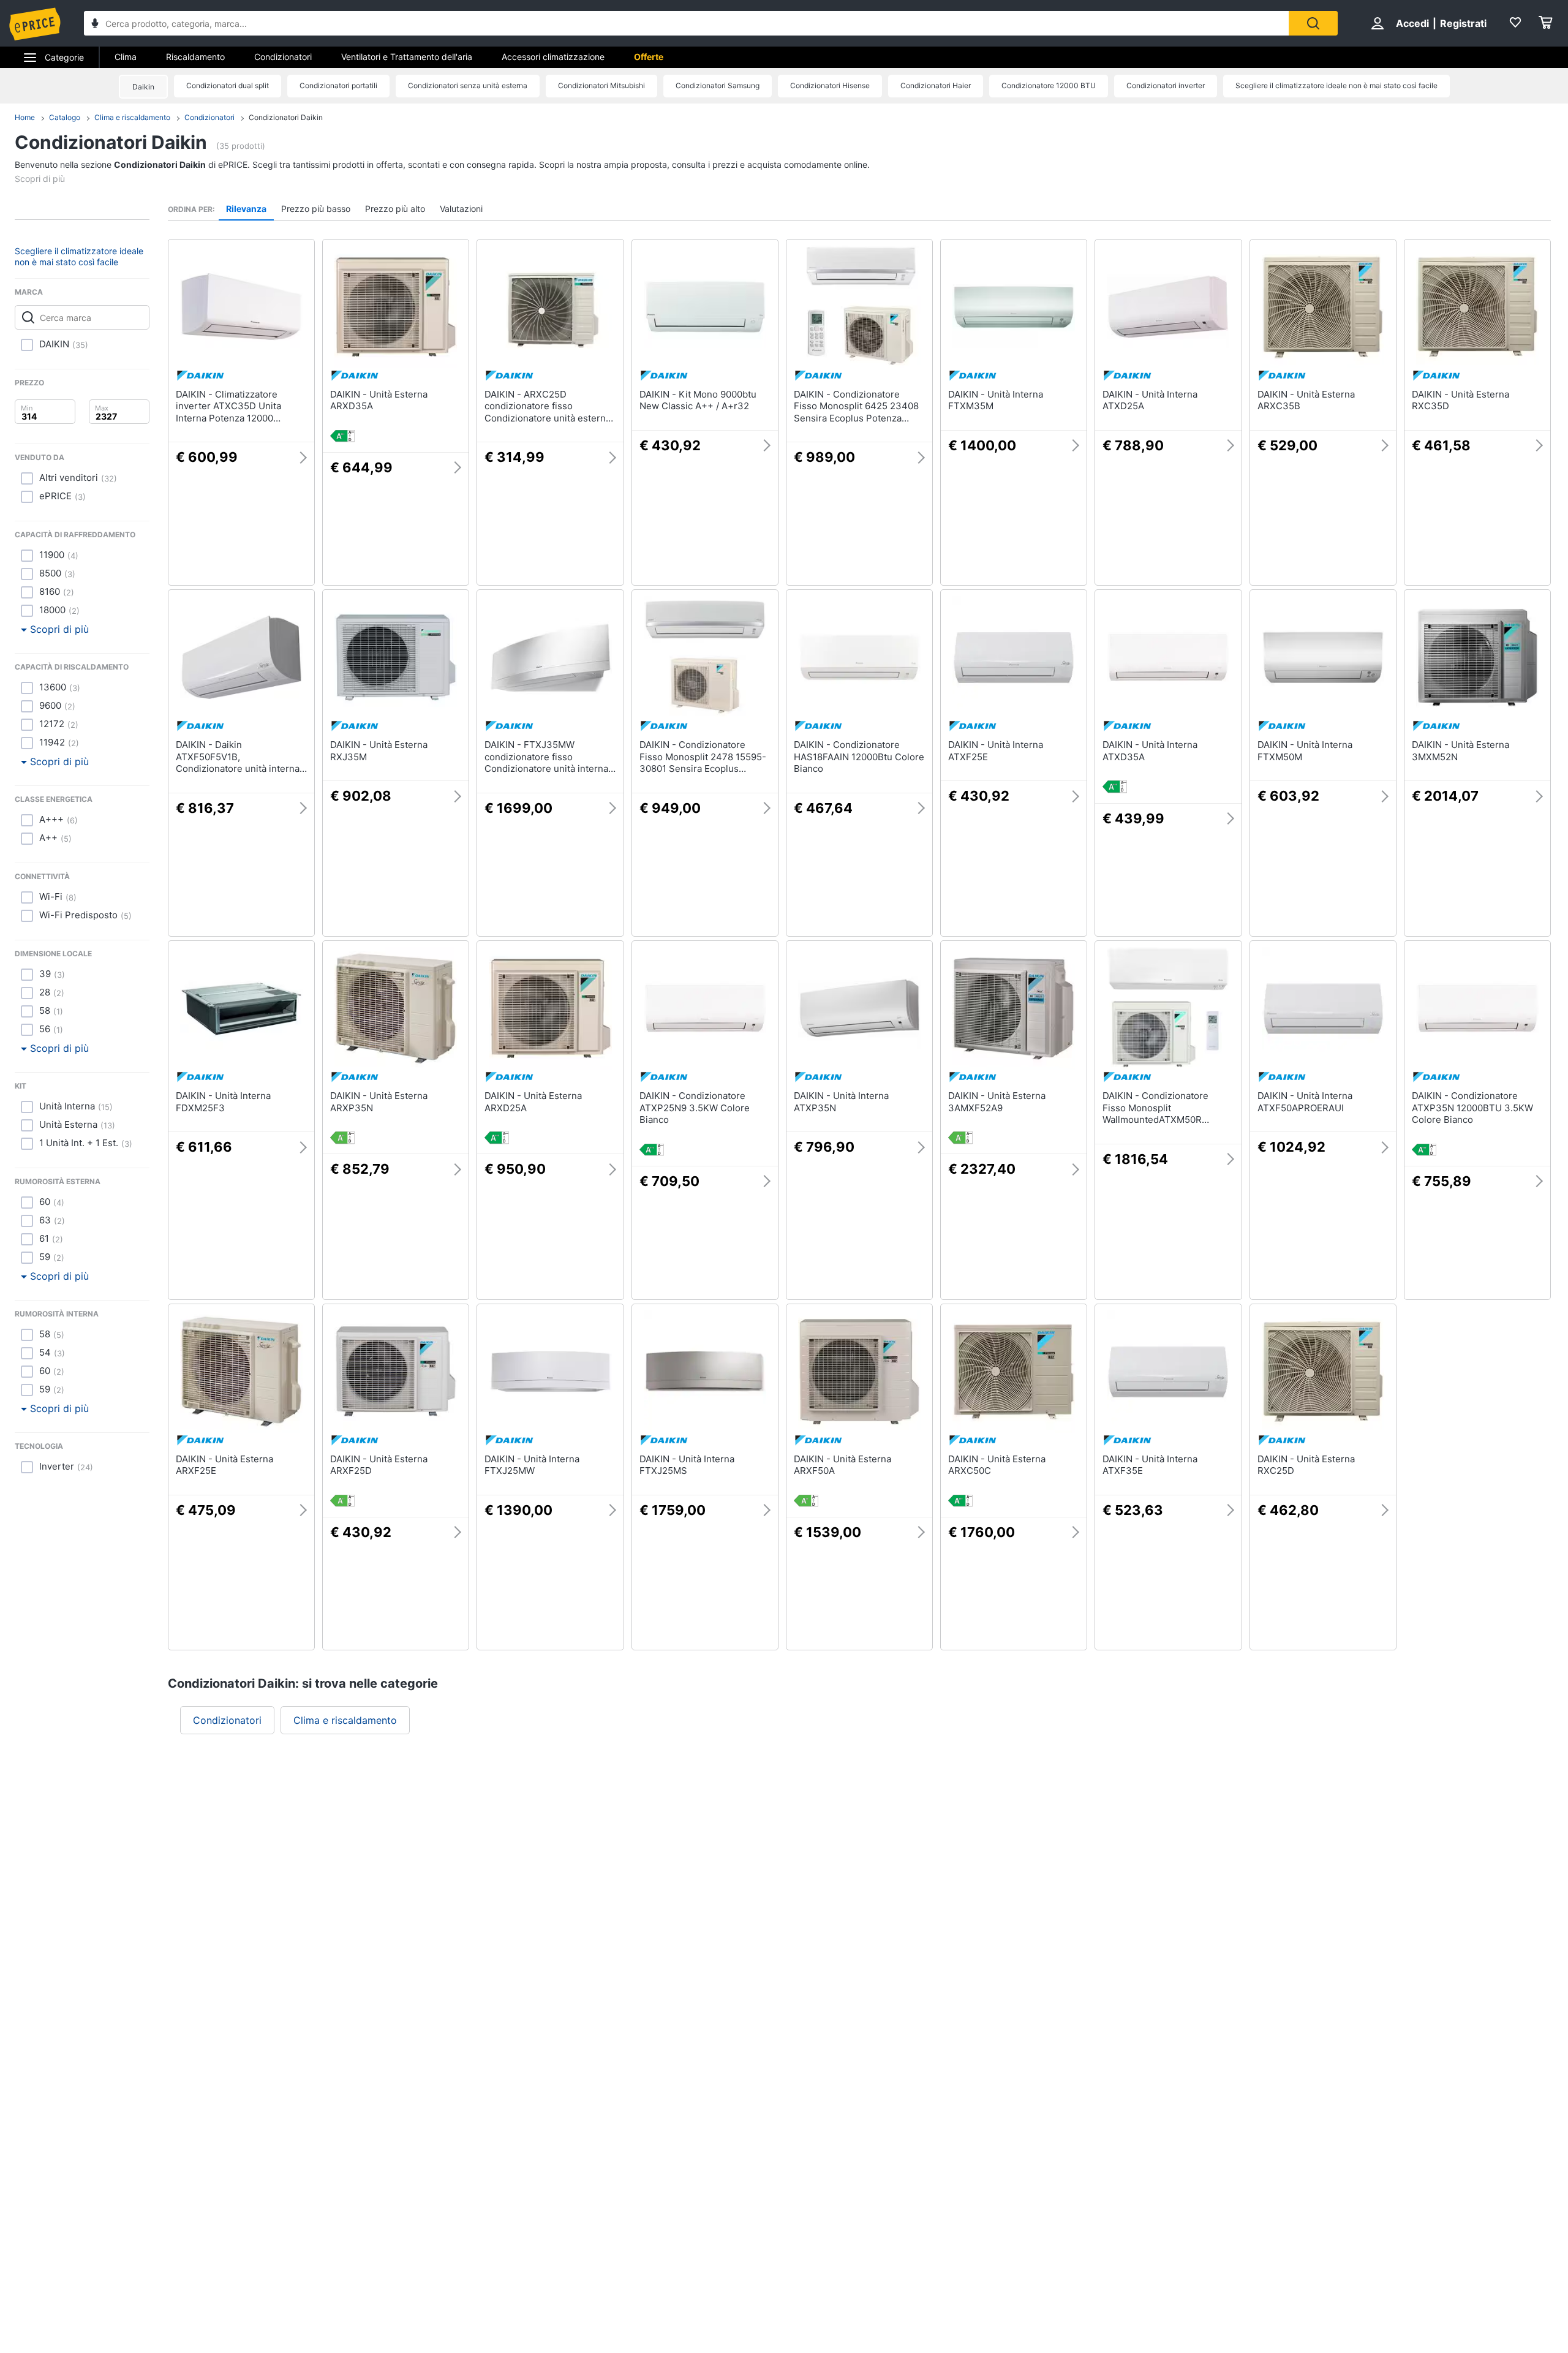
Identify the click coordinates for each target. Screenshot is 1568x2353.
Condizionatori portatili (338, 85)
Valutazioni (461, 209)
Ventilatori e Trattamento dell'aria (407, 57)
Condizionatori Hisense (830, 85)
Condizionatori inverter (1166, 85)
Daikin (143, 87)
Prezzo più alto (395, 209)
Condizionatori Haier (936, 85)
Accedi (1412, 23)
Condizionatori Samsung (718, 85)
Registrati (1463, 23)
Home (25, 117)
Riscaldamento (195, 57)
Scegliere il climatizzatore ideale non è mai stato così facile (1336, 85)
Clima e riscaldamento (132, 117)
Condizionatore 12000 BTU (1049, 85)
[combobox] (686, 23)
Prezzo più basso (316, 209)
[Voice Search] (95, 25)
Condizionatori (283, 57)
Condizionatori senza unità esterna (468, 85)
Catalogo (65, 117)
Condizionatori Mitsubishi (601, 85)
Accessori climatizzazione (553, 57)
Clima (126, 57)
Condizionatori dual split (228, 85)
